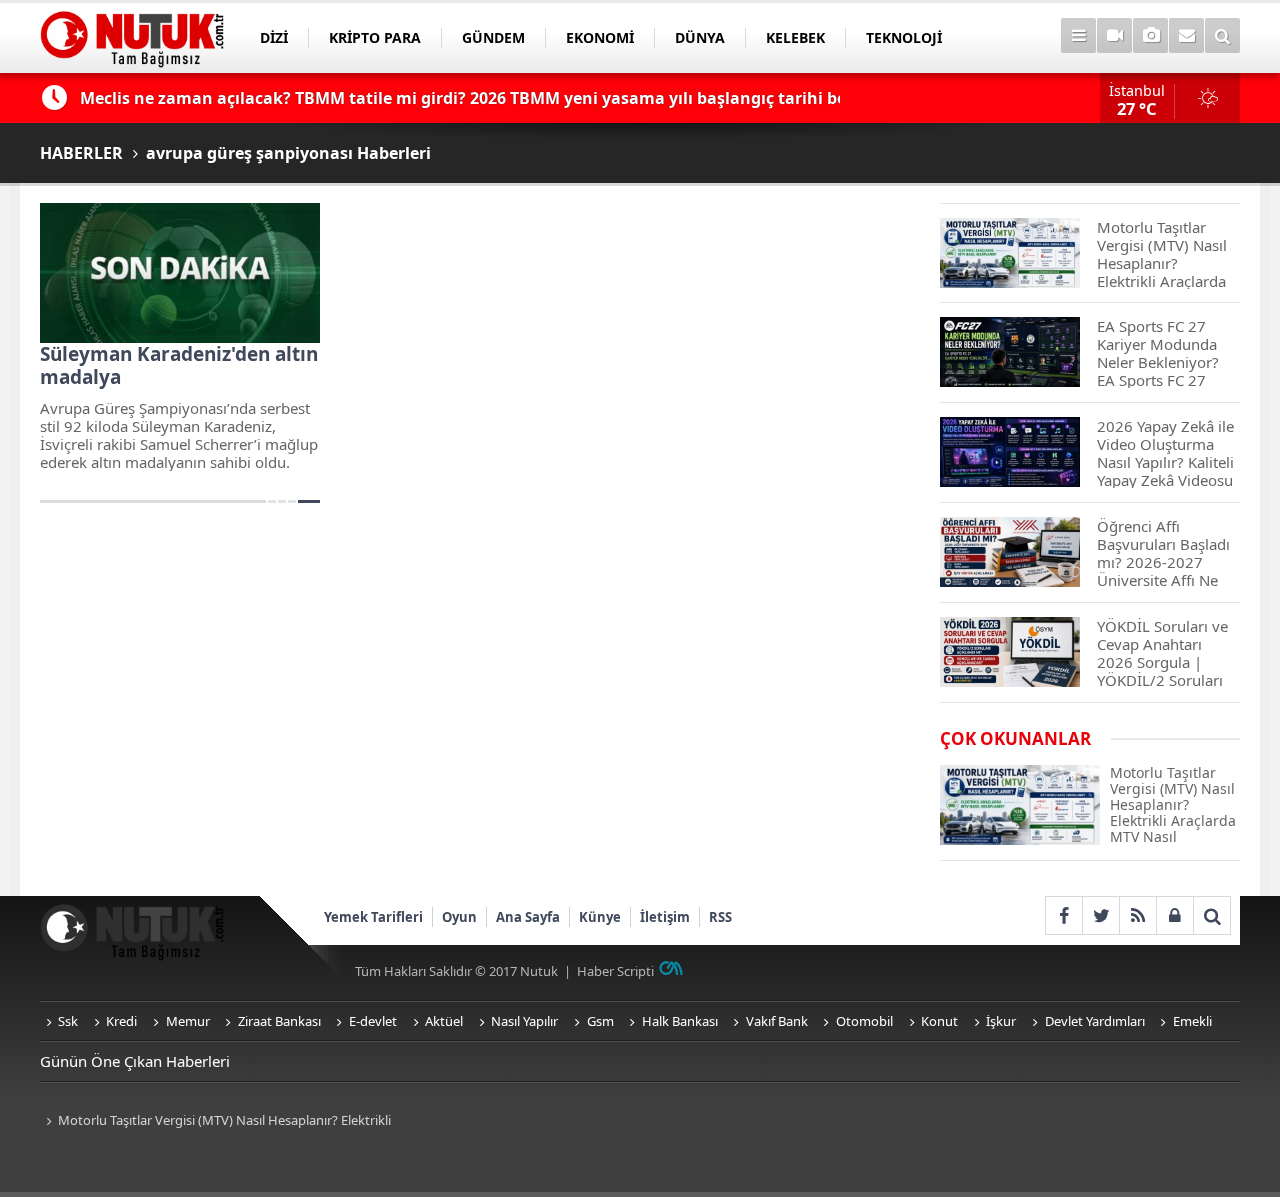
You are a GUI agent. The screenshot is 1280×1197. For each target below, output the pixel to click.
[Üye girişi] (1174, 915)
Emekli (1192, 1021)
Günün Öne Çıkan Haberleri (135, 1061)
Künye (600, 917)
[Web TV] (1114, 35)
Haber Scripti (615, 971)
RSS (720, 917)
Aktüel (444, 1021)
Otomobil (864, 1021)
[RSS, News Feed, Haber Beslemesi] (1137, 915)
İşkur (1001, 1021)
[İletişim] (1186, 35)
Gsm (600, 1021)
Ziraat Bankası (279, 1021)
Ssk (68, 1021)
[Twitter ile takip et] (1100, 915)
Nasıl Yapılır (524, 1021)
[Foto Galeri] (1150, 35)
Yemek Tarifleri (373, 917)
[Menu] (1078, 35)
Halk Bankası (680, 1021)
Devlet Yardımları (1095, 1021)
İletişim (665, 917)
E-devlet (373, 1021)
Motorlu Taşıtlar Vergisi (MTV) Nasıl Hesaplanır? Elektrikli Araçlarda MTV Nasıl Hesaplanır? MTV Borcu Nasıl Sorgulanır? (221, 1121)
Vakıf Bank (777, 1021)
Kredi (121, 1021)
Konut (939, 1021)
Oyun (459, 917)
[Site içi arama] (1222, 35)
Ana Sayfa (528, 917)
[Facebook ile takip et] (1063, 915)
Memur (188, 1021)
